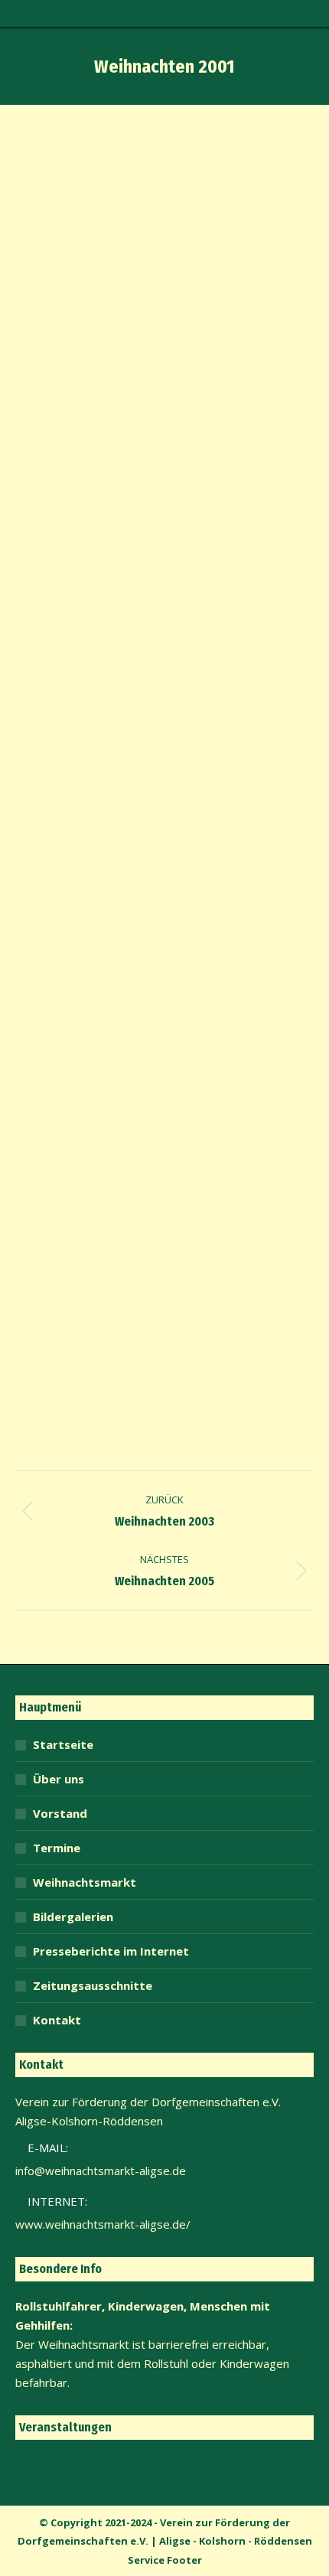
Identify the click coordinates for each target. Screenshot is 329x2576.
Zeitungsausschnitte (93, 1985)
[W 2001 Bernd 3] (164, 1216)
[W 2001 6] (164, 691)
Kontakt (57, 2020)
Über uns (59, 1779)
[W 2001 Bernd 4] (164, 373)
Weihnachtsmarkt (85, 1882)
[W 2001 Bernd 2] (164, 896)
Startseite (63, 1744)
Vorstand (60, 1813)
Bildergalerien (73, 1917)
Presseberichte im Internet (111, 1951)
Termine (57, 1848)
